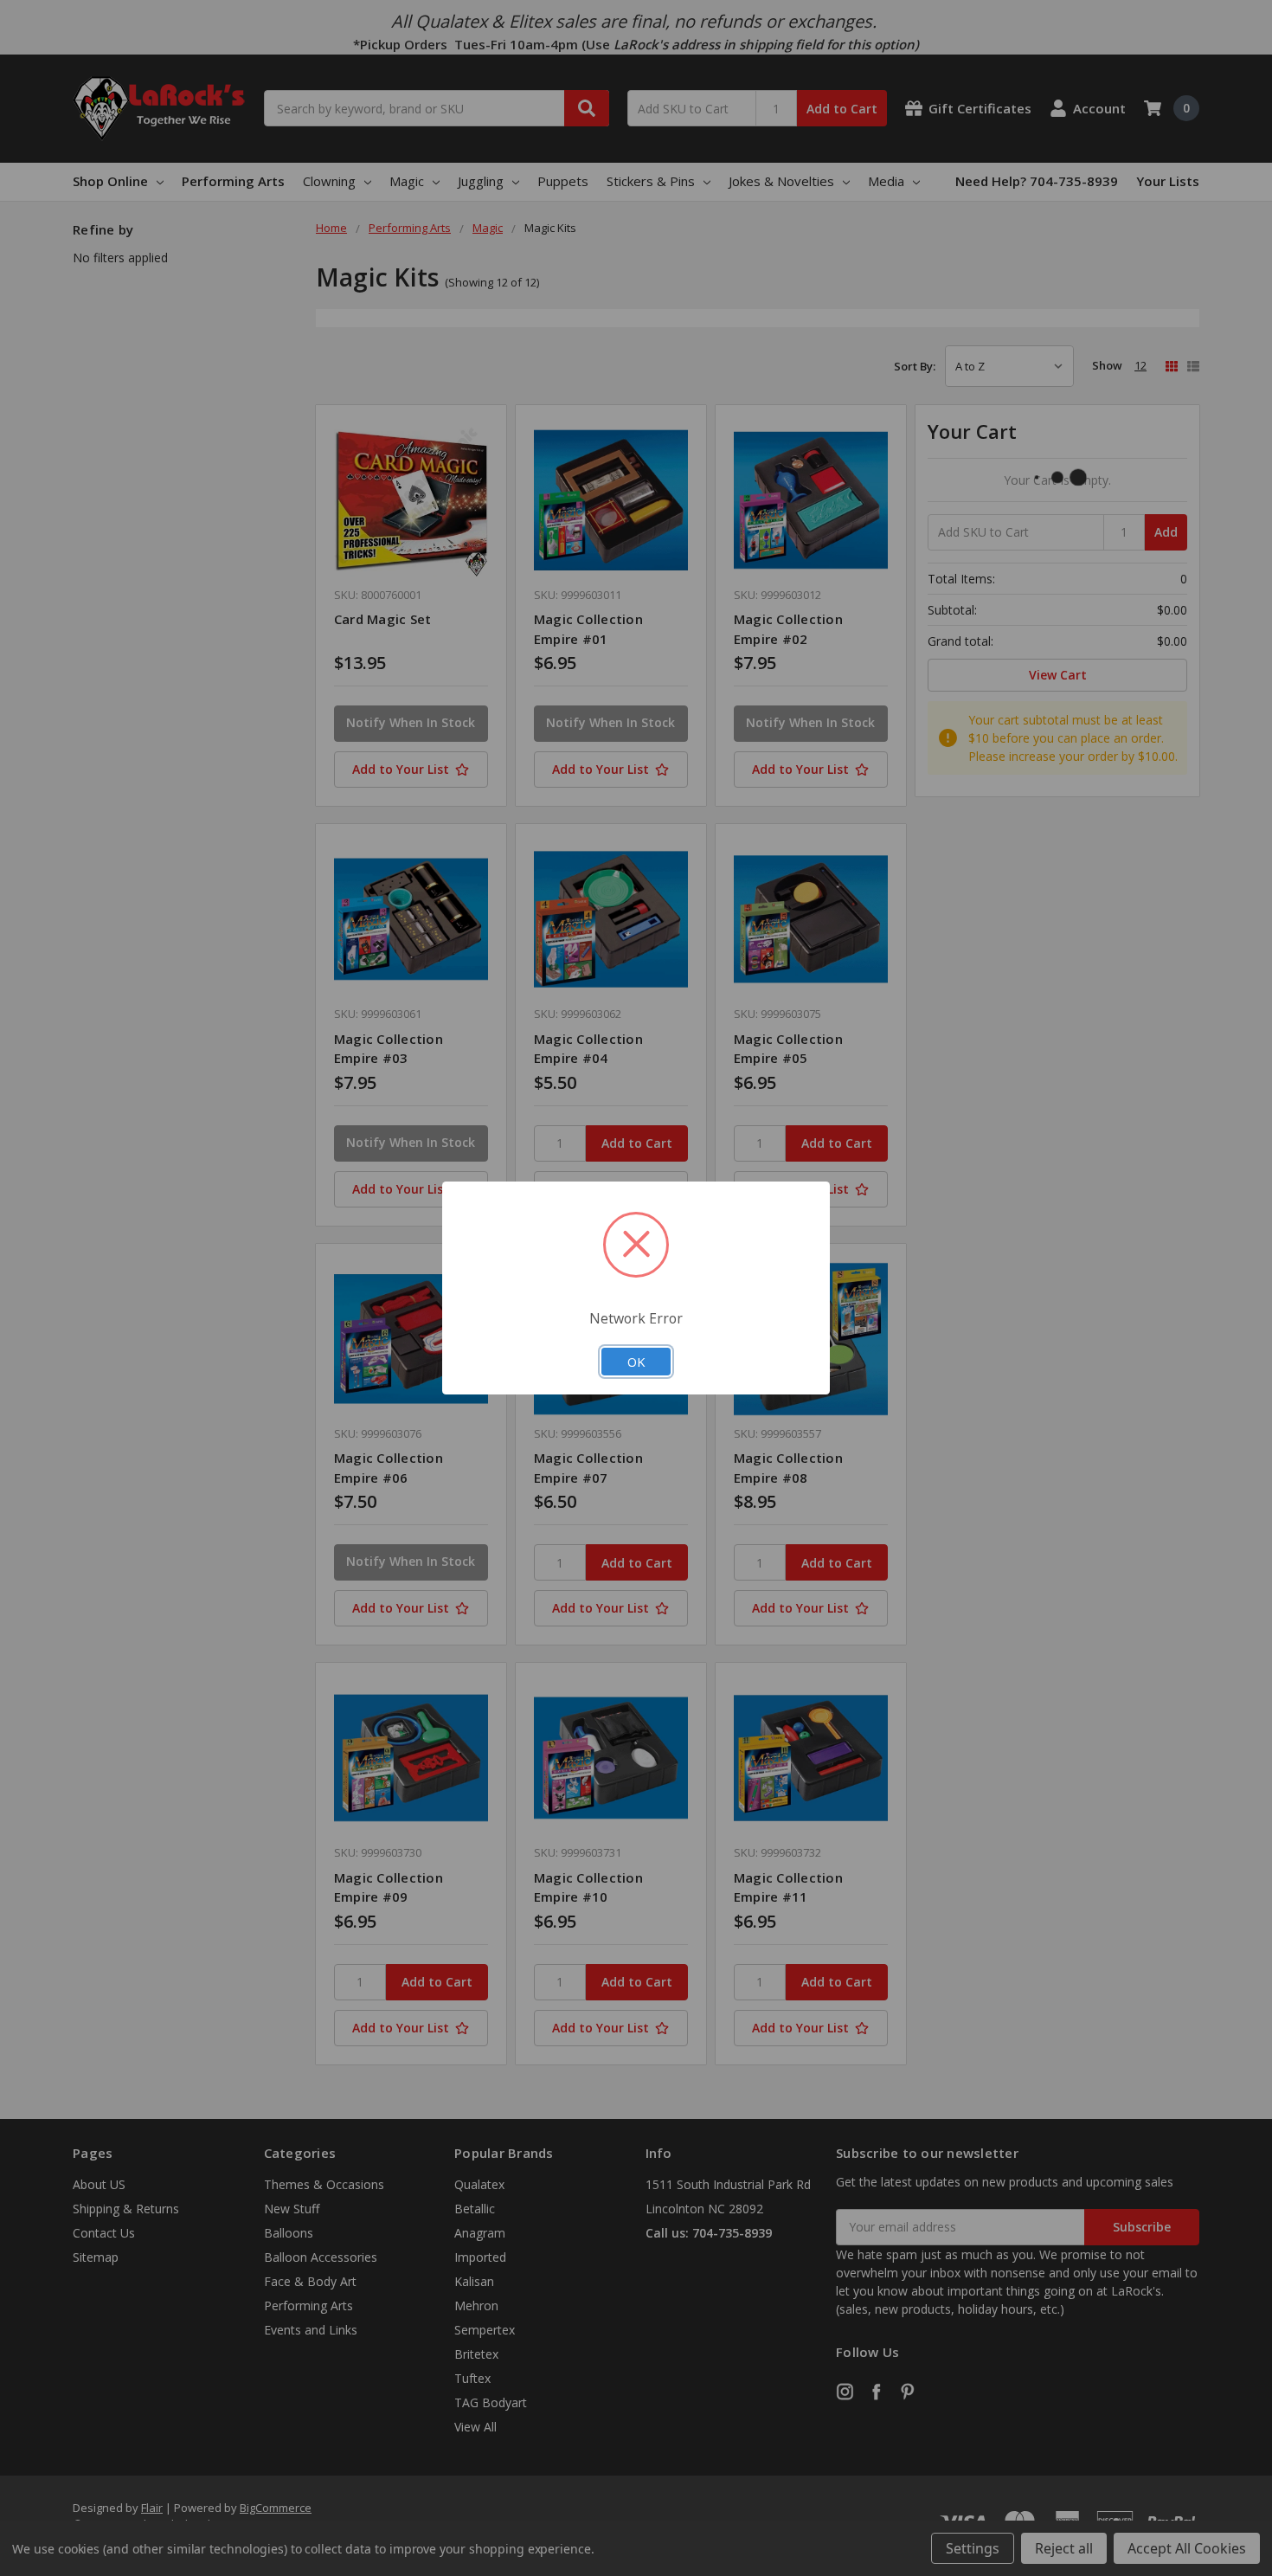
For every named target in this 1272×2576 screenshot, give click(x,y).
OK (636, 1362)
